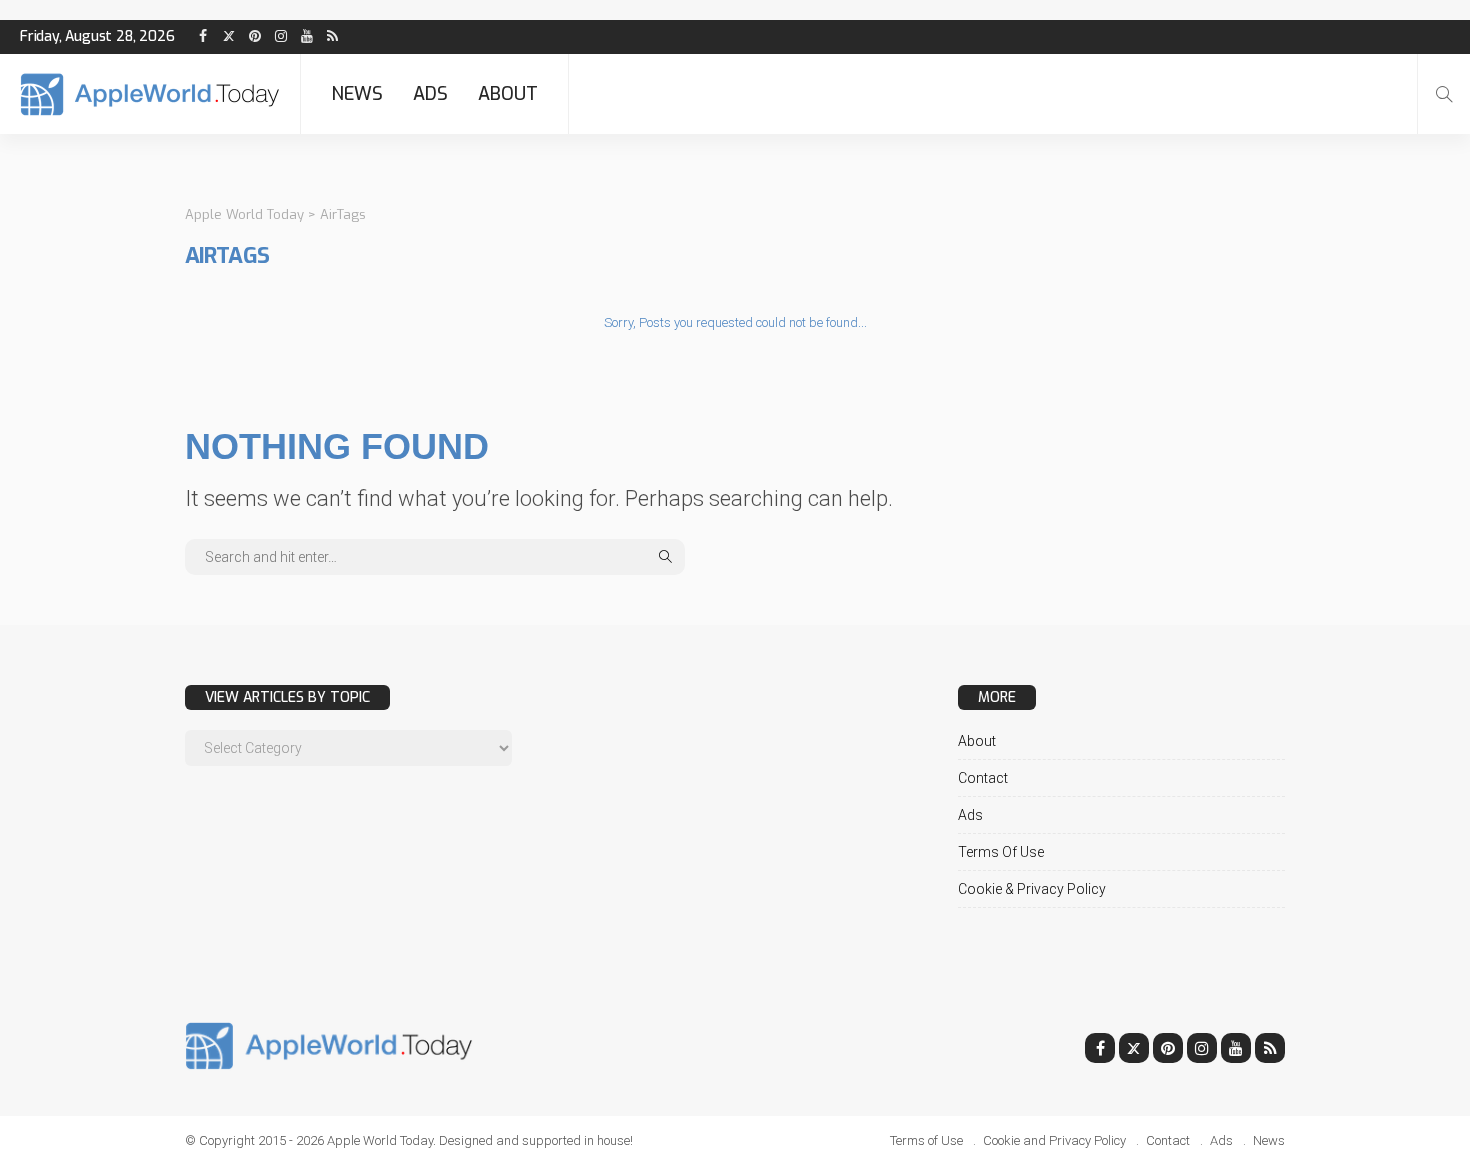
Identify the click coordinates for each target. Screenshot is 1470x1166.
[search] (1444, 94)
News (357, 94)
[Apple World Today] (150, 94)
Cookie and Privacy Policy (1054, 1140)
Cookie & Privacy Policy (1032, 889)
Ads (430, 94)
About (508, 94)
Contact (983, 778)
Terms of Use (1001, 852)
